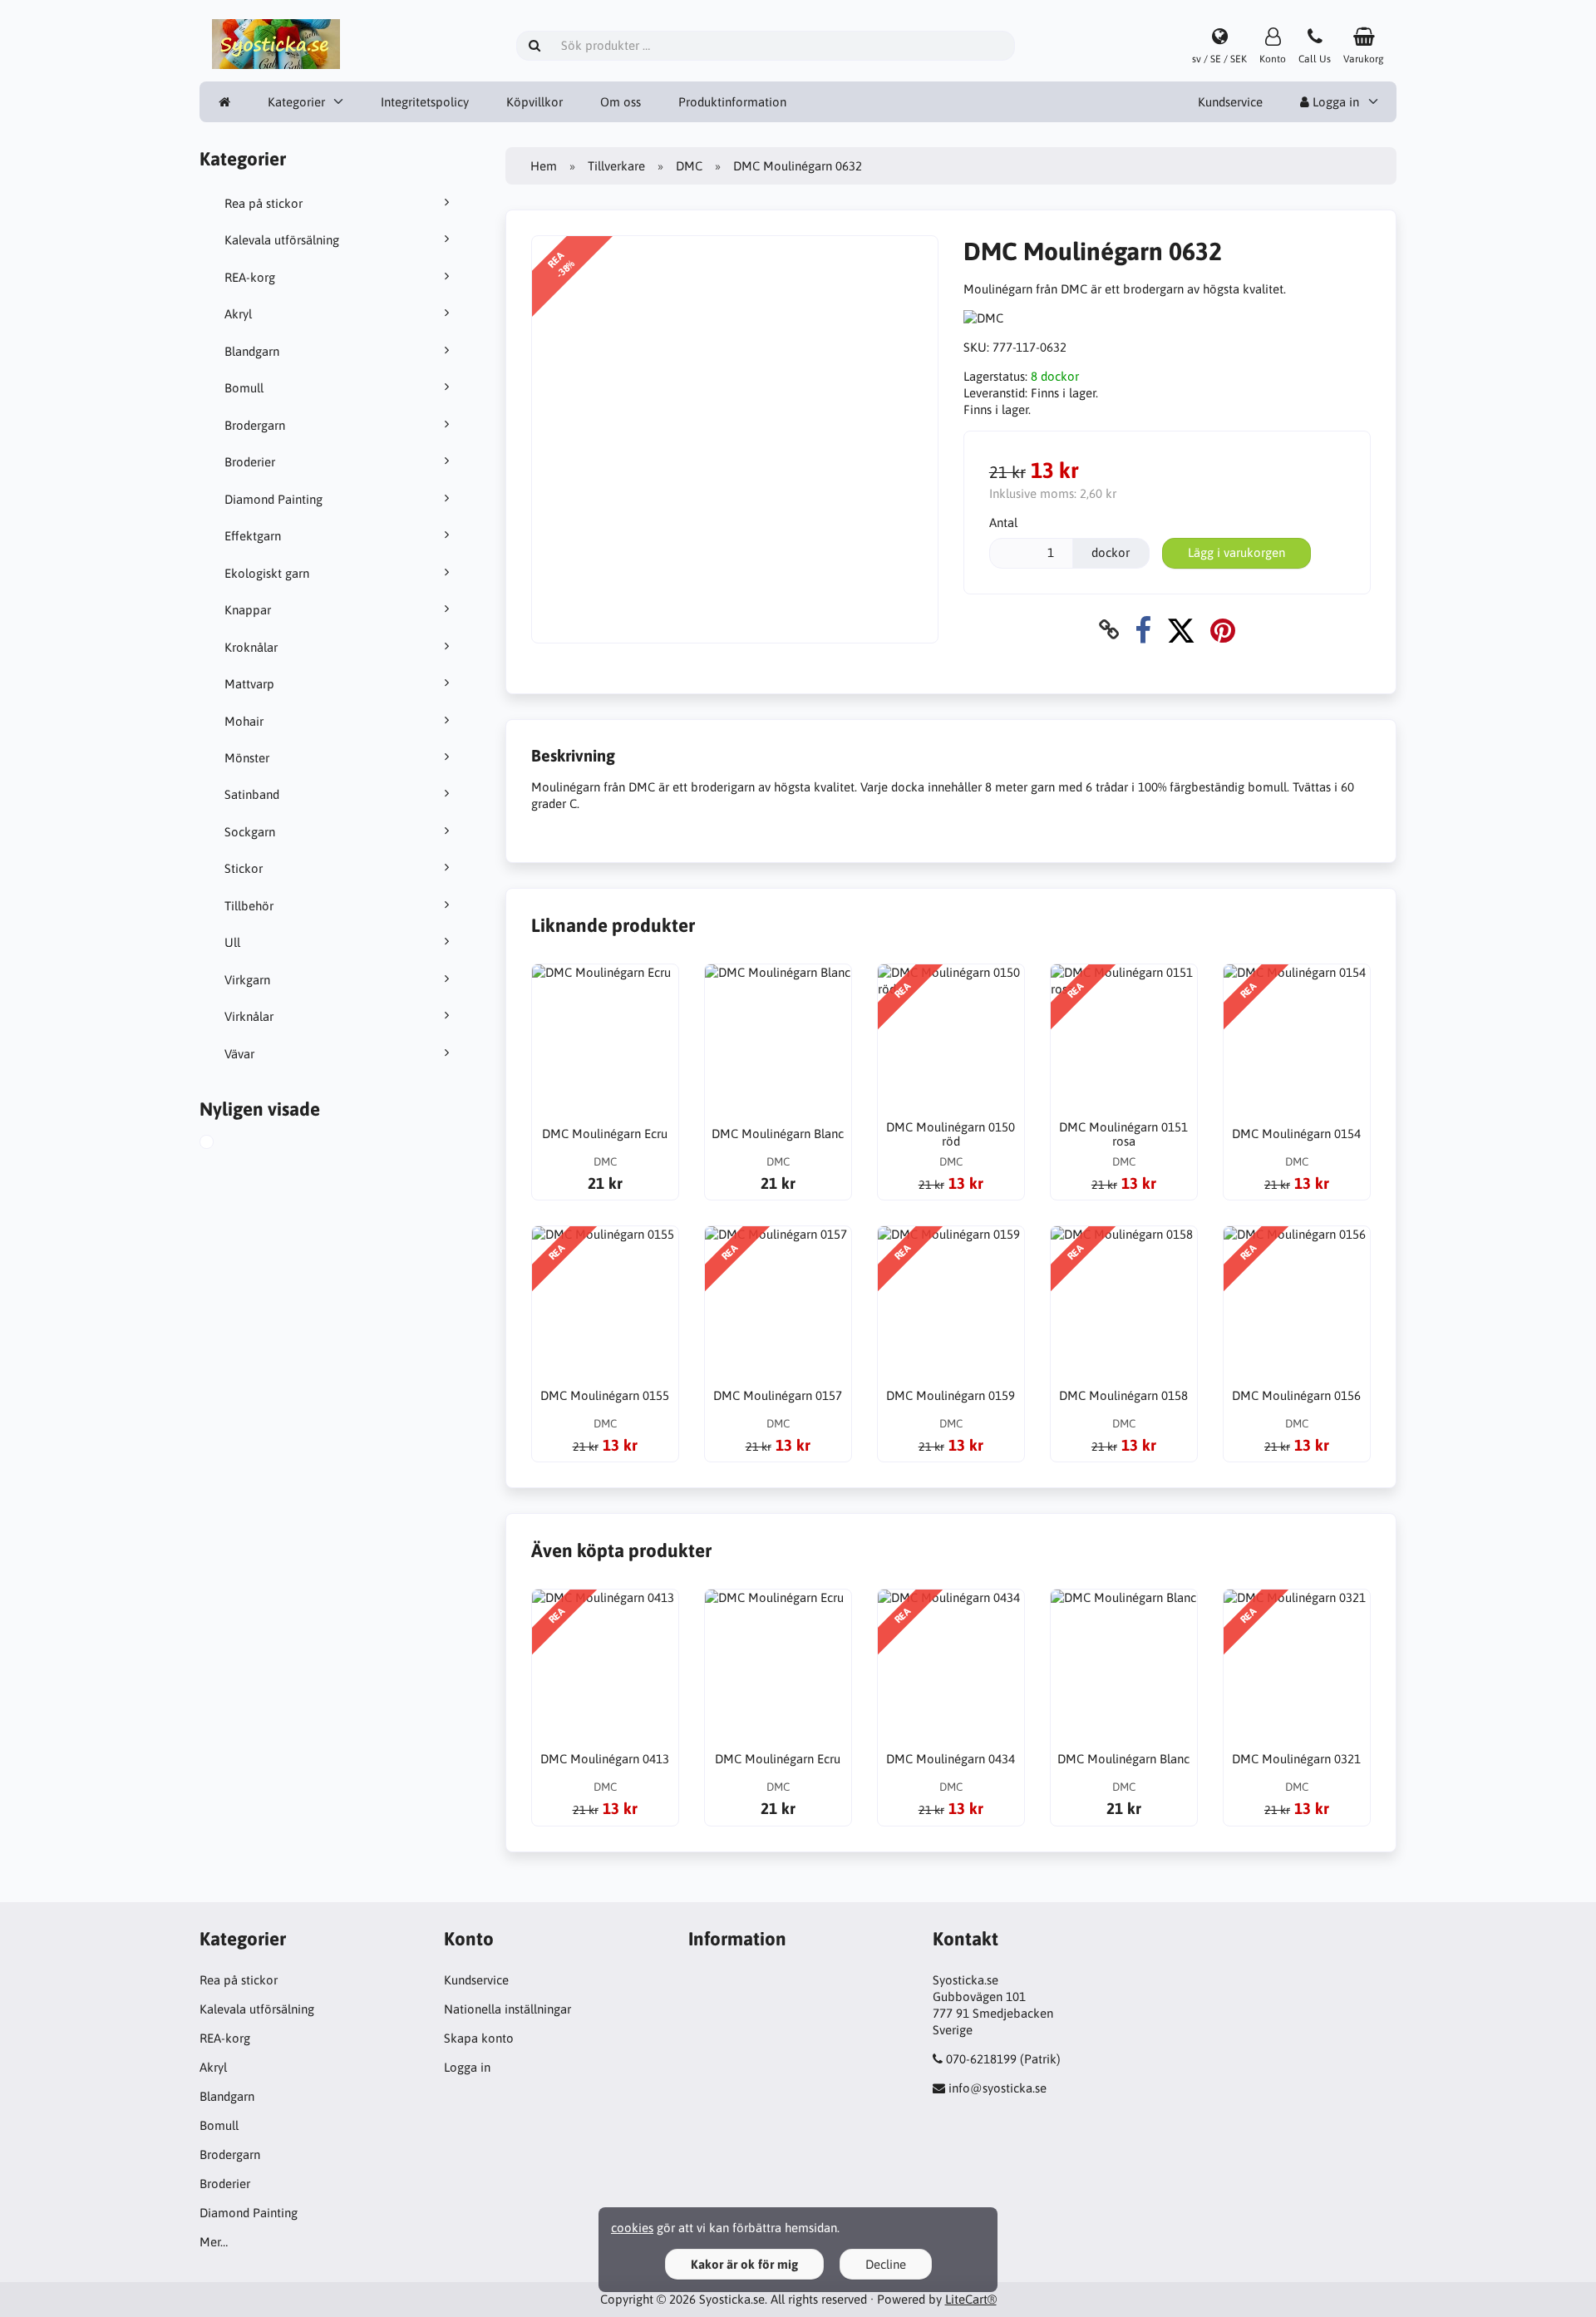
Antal (1003, 523)
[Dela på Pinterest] (1223, 630)
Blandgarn (252, 351)
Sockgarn (250, 832)
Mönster (247, 758)
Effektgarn (253, 536)
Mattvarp (249, 684)
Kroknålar (251, 647)
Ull (232, 942)
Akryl (238, 314)
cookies (632, 2228)
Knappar (248, 610)
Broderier (250, 462)
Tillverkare (616, 166)
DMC (689, 166)
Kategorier (296, 102)
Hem (544, 166)
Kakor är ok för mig (744, 2264)
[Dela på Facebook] (1143, 630)
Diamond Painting (273, 499)
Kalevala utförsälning (282, 240)
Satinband (252, 794)
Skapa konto (479, 2038)
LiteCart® (971, 2299)
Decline (886, 2264)
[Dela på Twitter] (1181, 630)
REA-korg (250, 277)
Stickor (244, 868)
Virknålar (249, 1016)
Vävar (239, 1054)
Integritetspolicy (425, 102)
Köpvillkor (534, 102)
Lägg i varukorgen (1236, 552)
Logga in (1334, 102)
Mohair (244, 721)
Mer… (214, 2242)
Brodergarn (255, 425)
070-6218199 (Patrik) (1003, 2059)
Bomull (244, 388)
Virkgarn (247, 980)
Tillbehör (249, 906)
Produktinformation (732, 102)
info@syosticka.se (997, 2088)
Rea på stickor (264, 203)
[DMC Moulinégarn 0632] (225, 1144)
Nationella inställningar (507, 2009)
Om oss (621, 102)
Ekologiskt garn (267, 573)
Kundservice (1230, 102)
